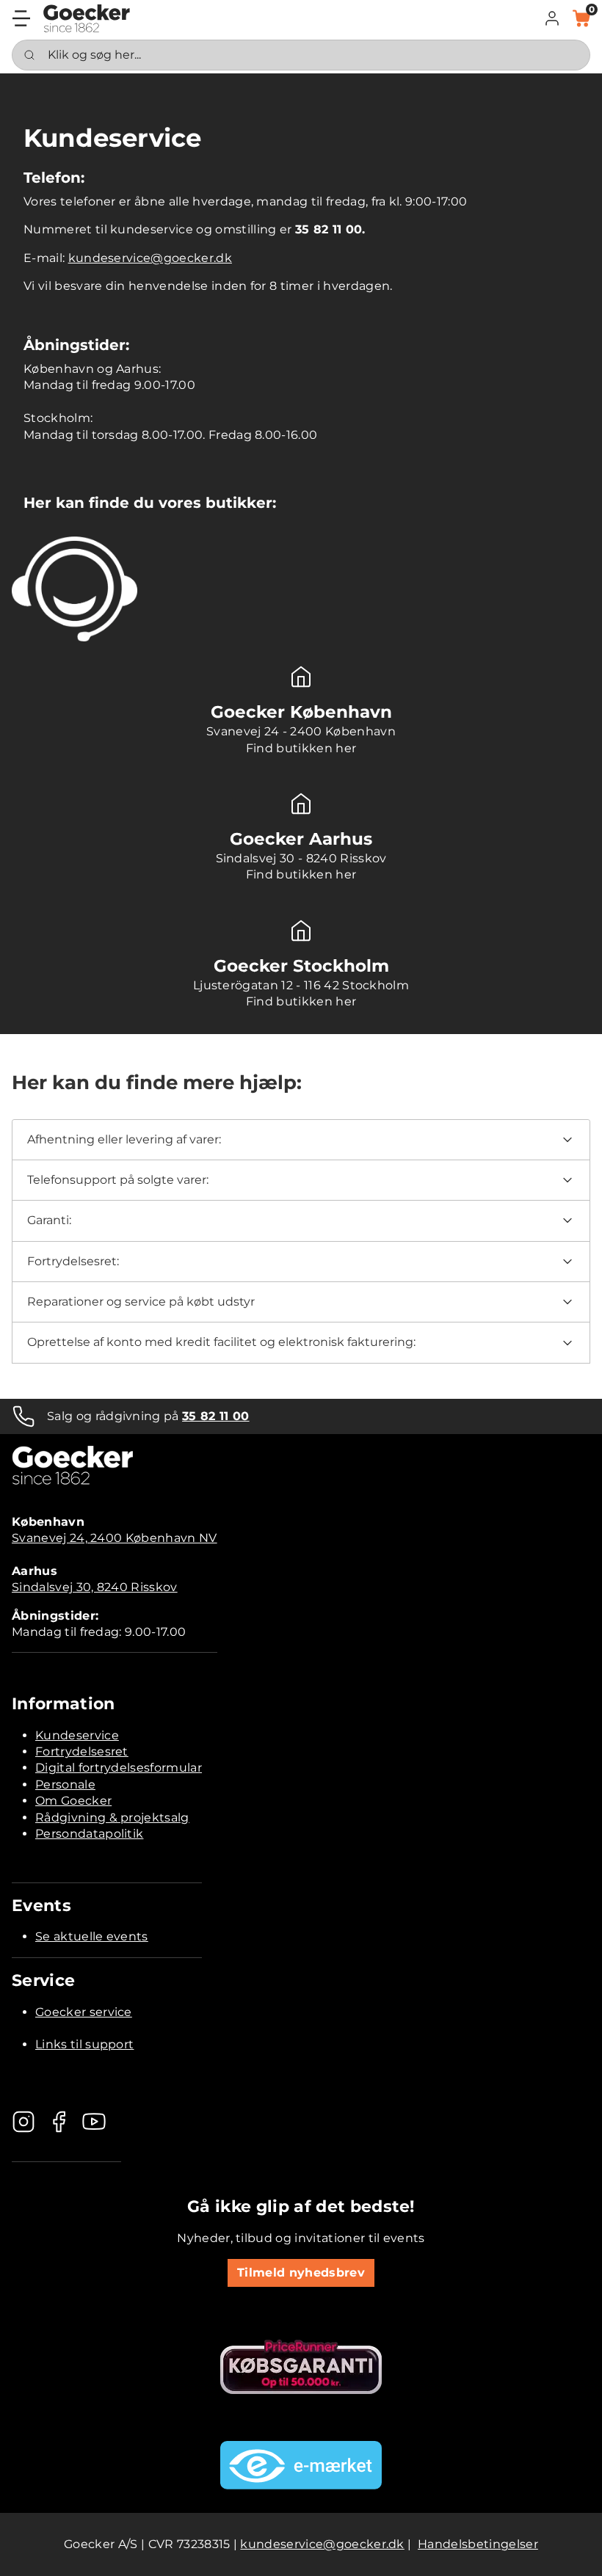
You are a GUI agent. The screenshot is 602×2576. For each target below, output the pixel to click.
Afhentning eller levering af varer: (124, 1139)
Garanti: (49, 1220)
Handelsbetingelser (478, 2544)
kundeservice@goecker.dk (150, 258)
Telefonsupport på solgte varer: (118, 1180)
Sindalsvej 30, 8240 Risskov (95, 1587)
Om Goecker (73, 1801)
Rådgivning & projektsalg (112, 1818)
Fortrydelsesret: (73, 1261)
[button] (552, 18)
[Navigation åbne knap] (21, 18)
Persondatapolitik (89, 1834)
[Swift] (87, 18)
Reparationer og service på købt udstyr (141, 1302)
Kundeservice (77, 1735)
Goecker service (84, 2012)
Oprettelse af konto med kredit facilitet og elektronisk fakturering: (221, 1342)
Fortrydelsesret (82, 1751)
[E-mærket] (301, 2465)
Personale (65, 1784)
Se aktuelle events (92, 1936)
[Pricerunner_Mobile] (301, 2367)
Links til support (84, 2044)
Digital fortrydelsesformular (119, 1768)
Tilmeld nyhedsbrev (301, 2273)
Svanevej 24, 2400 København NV (115, 1538)
